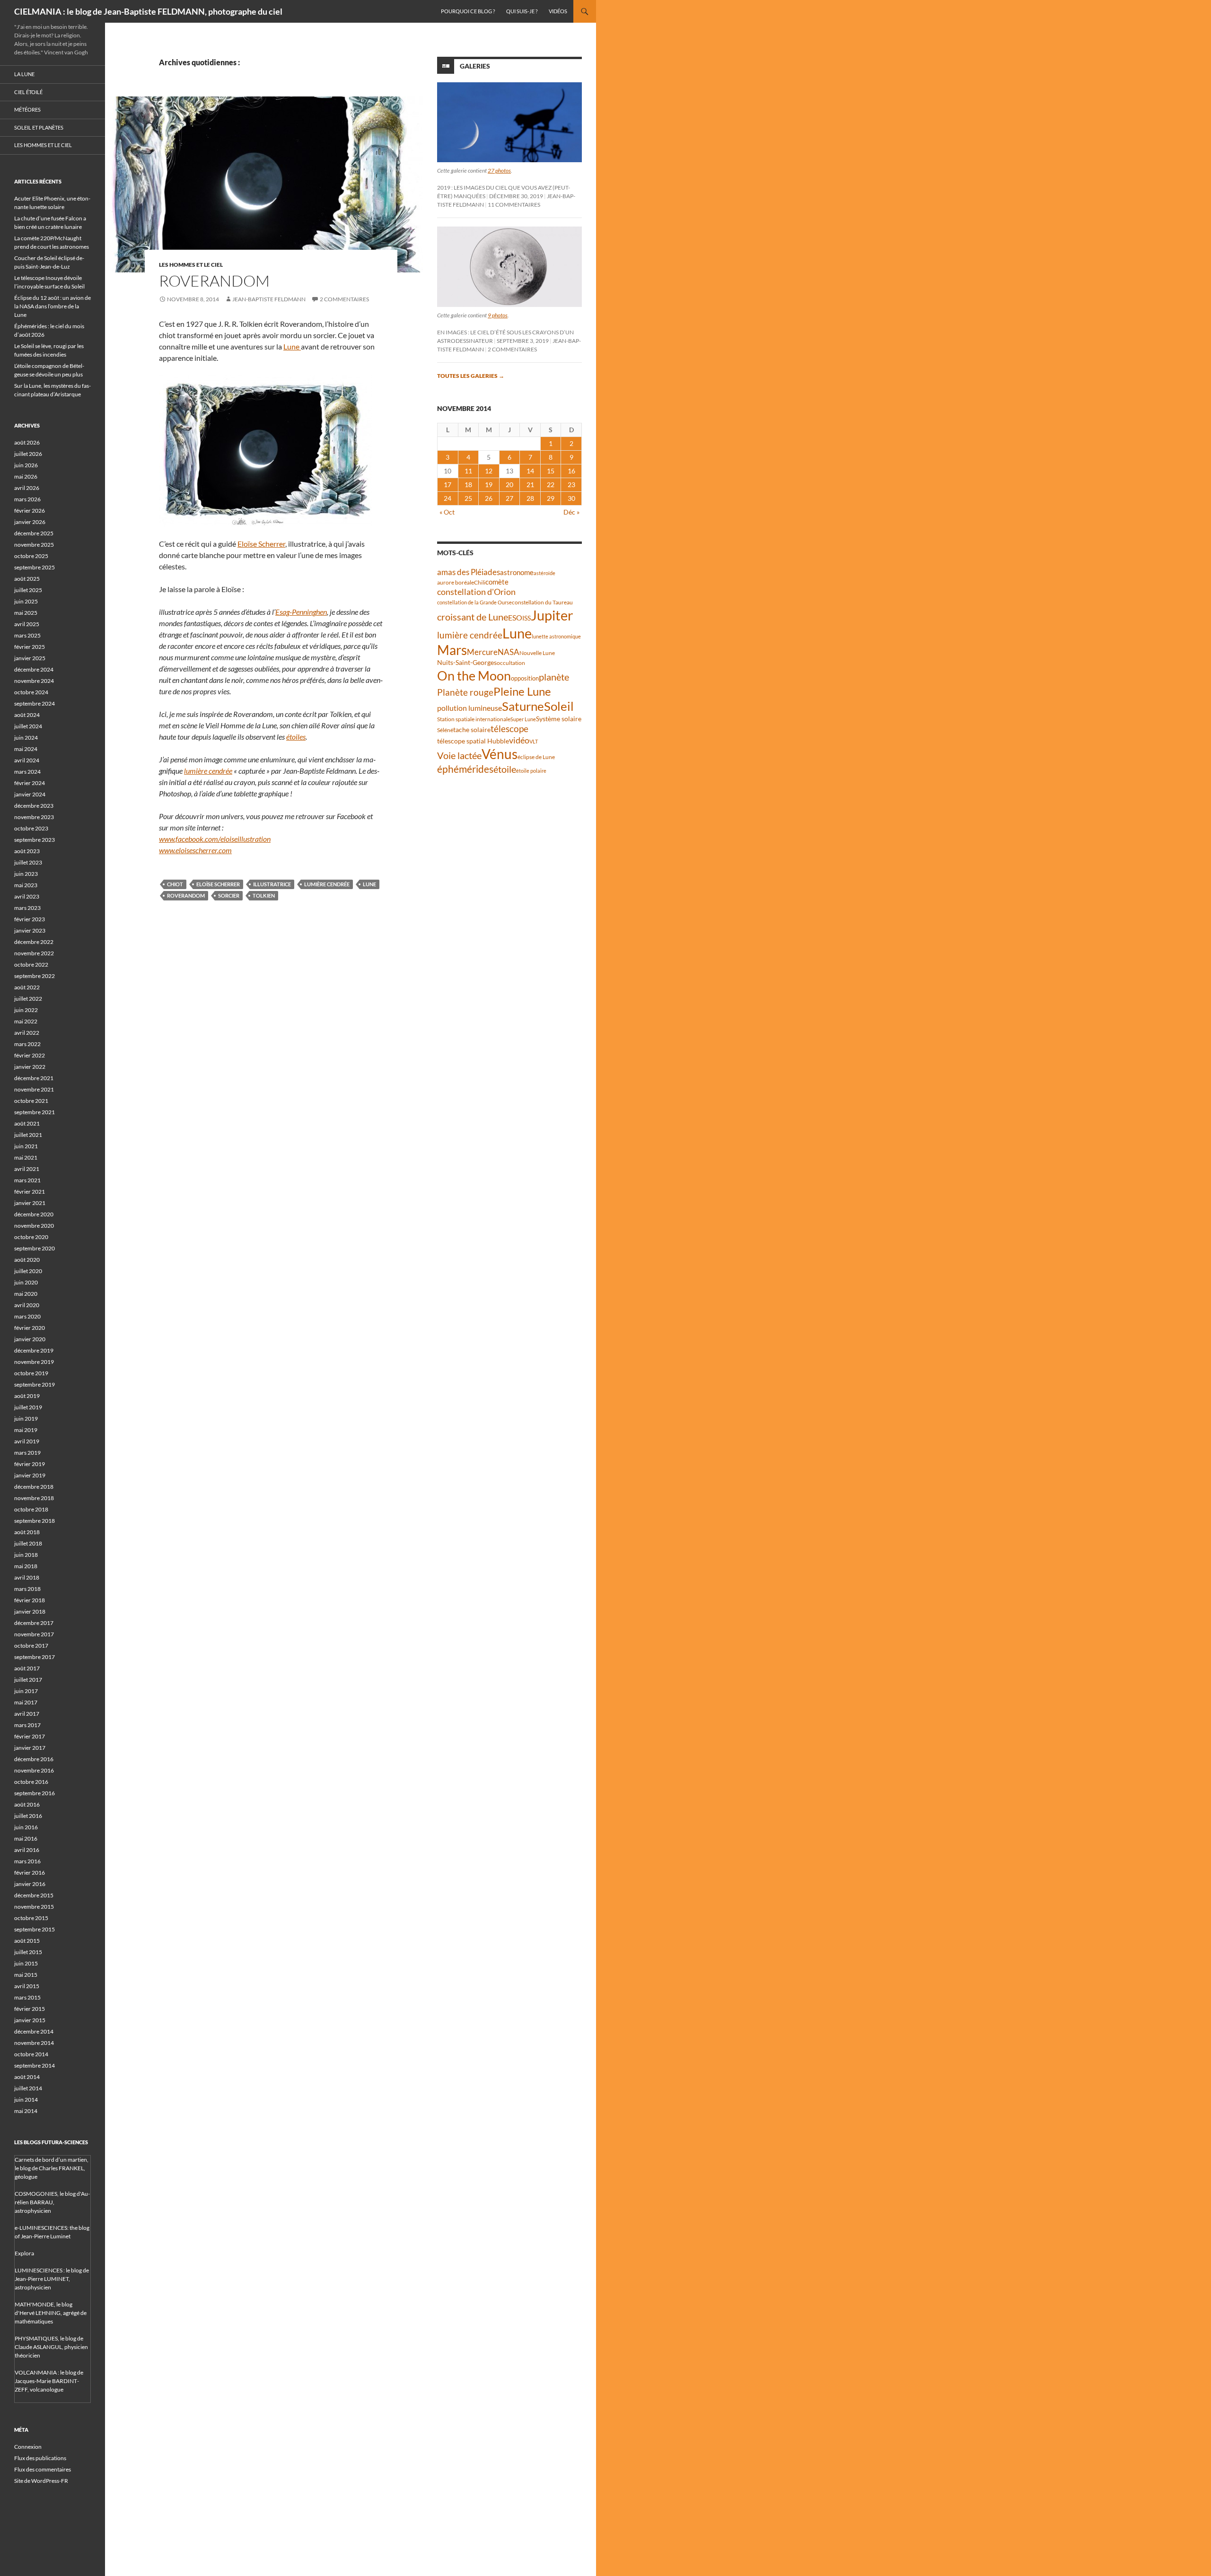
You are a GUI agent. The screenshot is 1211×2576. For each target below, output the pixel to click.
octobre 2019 (31, 1373)
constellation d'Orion (476, 592)
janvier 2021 (30, 1203)
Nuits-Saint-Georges (467, 662)
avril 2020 (27, 1305)
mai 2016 (26, 1838)
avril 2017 (27, 1714)
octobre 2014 (31, 2054)
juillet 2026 (28, 454)
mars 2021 (27, 1180)
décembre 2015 (34, 1895)
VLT (534, 741)
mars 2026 (27, 499)
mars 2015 (27, 1997)
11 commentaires (514, 205)
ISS (527, 618)
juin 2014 (26, 2100)
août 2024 (27, 715)
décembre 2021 (34, 1078)
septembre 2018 (35, 1521)
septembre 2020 (35, 1248)
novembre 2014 (34, 2043)
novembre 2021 (34, 1089)
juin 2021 (26, 1146)
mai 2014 (26, 2111)
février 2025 (30, 647)
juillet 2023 (28, 862)
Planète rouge (465, 692)
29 (551, 498)
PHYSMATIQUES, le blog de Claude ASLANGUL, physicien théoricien (51, 2347)
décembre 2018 (34, 1487)
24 (448, 498)
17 (448, 485)
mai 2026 (26, 476)
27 (509, 498)
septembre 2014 (35, 2065)
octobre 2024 (31, 692)
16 (571, 471)
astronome (517, 572)
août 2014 (27, 2077)
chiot (175, 884)
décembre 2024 (34, 669)
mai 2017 (26, 1702)
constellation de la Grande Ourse (474, 602)
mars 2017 (27, 1725)
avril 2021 (27, 1169)
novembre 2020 (34, 1226)
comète (497, 582)
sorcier (229, 895)
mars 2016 (27, 1861)
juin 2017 (26, 1691)
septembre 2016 (35, 1793)
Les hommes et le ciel (191, 265)
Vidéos (558, 11)
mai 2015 (26, 1975)
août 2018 (27, 1532)
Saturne (523, 706)
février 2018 (30, 1600)
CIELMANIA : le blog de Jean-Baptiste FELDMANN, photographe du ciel (148, 11)
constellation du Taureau (542, 602)
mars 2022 (27, 1044)
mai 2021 (26, 1157)
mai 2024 (26, 749)
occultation (511, 663)
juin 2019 (26, 1419)
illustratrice (272, 884)
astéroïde (544, 573)
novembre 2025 (34, 545)
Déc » (571, 512)
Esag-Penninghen (301, 612)
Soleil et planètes (39, 127)
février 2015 (30, 2009)
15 (551, 471)
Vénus (500, 754)
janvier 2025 (30, 658)
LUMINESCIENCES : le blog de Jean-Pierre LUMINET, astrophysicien (52, 2279)
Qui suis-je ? (522, 11)
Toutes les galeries (471, 376)
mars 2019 (27, 1453)
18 (468, 485)
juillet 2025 (28, 590)
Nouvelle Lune (537, 653)
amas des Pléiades (469, 572)
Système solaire (559, 719)
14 (530, 471)
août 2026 (27, 442)
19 (489, 485)
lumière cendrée (208, 771)
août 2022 (27, 987)
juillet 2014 (28, 2088)
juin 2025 (26, 601)
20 (509, 485)
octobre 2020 (31, 1237)
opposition (525, 678)
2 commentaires (344, 299)
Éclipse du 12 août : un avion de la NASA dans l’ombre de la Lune (53, 306)
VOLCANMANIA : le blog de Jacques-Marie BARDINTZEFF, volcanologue (49, 2381)
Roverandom (214, 281)
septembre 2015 (35, 1929)
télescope (509, 729)
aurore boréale (456, 582)
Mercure (482, 652)
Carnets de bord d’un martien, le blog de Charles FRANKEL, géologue (52, 2168)
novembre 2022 (34, 953)
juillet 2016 (28, 1816)
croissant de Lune (473, 617)
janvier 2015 (30, 2020)
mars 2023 (27, 908)
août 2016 (27, 1804)
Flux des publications (40, 2458)
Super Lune (523, 719)
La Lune (24, 74)
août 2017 (27, 1668)
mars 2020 (27, 1316)
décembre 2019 (34, 1350)
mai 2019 (26, 1430)
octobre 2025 (31, 556)
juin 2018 (26, 1555)
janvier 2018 (30, 1611)
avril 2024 (27, 760)
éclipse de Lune (536, 757)
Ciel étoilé (28, 92)
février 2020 (30, 1328)
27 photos (499, 170)
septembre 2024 (35, 703)
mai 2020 (26, 1294)
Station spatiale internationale (474, 719)
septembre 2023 (35, 840)
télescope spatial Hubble (473, 741)
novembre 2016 (34, 1770)
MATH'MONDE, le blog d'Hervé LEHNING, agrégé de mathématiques (51, 2313)
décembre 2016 (34, 1759)
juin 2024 (26, 738)
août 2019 (27, 1396)
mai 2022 (26, 1021)
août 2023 (27, 851)
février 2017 (30, 1736)
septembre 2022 (35, 976)
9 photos (498, 315)
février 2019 (30, 1464)
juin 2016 (26, 1827)
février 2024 (30, 783)
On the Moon (474, 676)
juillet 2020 (28, 1271)
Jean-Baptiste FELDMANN (269, 299)
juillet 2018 (28, 1543)
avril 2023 (27, 896)
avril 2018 (27, 1577)
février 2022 (30, 1055)
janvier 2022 (30, 1067)
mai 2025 (26, 613)
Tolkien (264, 895)
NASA (509, 652)
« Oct (447, 512)
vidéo (519, 740)
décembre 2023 (34, 806)
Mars (452, 650)
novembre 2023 (34, 817)
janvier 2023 (30, 930)
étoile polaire (531, 771)
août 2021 (27, 1123)
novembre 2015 (34, 1907)
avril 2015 (27, 1986)
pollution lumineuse (469, 708)
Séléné (445, 730)
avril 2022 (27, 1033)
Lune (292, 346)
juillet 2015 (28, 1952)
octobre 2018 (31, 1509)
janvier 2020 (30, 1339)
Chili (480, 582)
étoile (505, 769)
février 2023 (30, 919)
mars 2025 (27, 635)
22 (551, 485)
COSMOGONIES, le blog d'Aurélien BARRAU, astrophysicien (52, 2202)
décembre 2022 (34, 942)
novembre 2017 (34, 1634)
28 (530, 498)
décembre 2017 (34, 1623)
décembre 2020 (34, 1214)
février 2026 (30, 511)
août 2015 (27, 1941)
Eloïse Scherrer (261, 544)
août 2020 (27, 1260)
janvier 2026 (30, 522)
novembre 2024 (34, 681)
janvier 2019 (30, 1475)
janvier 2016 (30, 1884)
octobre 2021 (31, 1101)
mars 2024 (27, 772)
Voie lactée (459, 755)
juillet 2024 (28, 726)
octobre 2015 (31, 1918)
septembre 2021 (35, 1112)
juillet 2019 (28, 1407)
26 (489, 498)
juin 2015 (26, 1963)
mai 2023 (26, 885)
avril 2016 (27, 1850)
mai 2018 (26, 1566)
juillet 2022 (28, 999)
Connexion (28, 2447)
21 (530, 485)
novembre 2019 (34, 1362)
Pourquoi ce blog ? (468, 11)
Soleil (559, 706)
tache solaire (472, 730)
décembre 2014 (34, 2031)
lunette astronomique (556, 636)
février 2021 (30, 1192)
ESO (515, 617)
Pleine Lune (522, 691)
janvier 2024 (30, 794)
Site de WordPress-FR (41, 2481)
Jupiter (552, 615)
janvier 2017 (30, 1748)
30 (571, 498)
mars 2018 (27, 1589)
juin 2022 (26, 1010)
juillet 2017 (28, 1680)
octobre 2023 (31, 828)
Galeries (475, 66)
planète (554, 677)
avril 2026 (27, 488)
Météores (27, 109)
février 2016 (30, 1873)
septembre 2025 (35, 567)
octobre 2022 (31, 965)
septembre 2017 (35, 1657)
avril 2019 (27, 1441)
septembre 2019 (35, 1384)
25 (468, 498)
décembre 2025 (34, 533)
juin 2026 (26, 465)
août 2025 (27, 579)
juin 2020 (26, 1282)
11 (468, 471)
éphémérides (465, 769)
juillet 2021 (28, 1135)
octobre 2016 (31, 1782)
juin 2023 (26, 874)
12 (489, 471)
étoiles (296, 737)
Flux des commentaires (43, 2469)
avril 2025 (27, 624)
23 (571, 485)
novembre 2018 (34, 1498)
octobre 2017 (31, 1646)
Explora (24, 2253)
